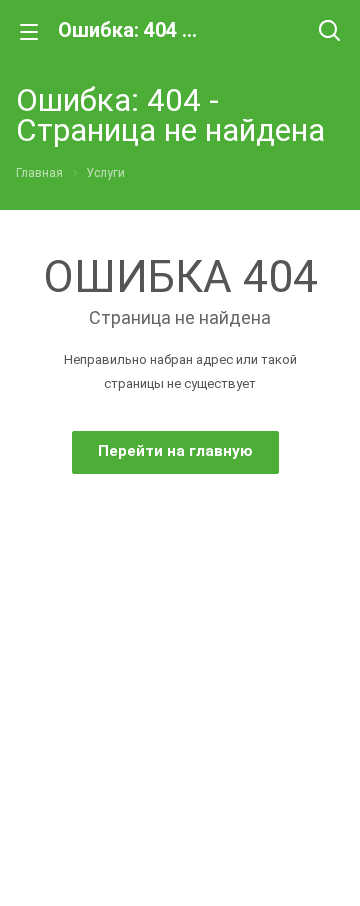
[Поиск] (329, 32)
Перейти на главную (175, 451)
